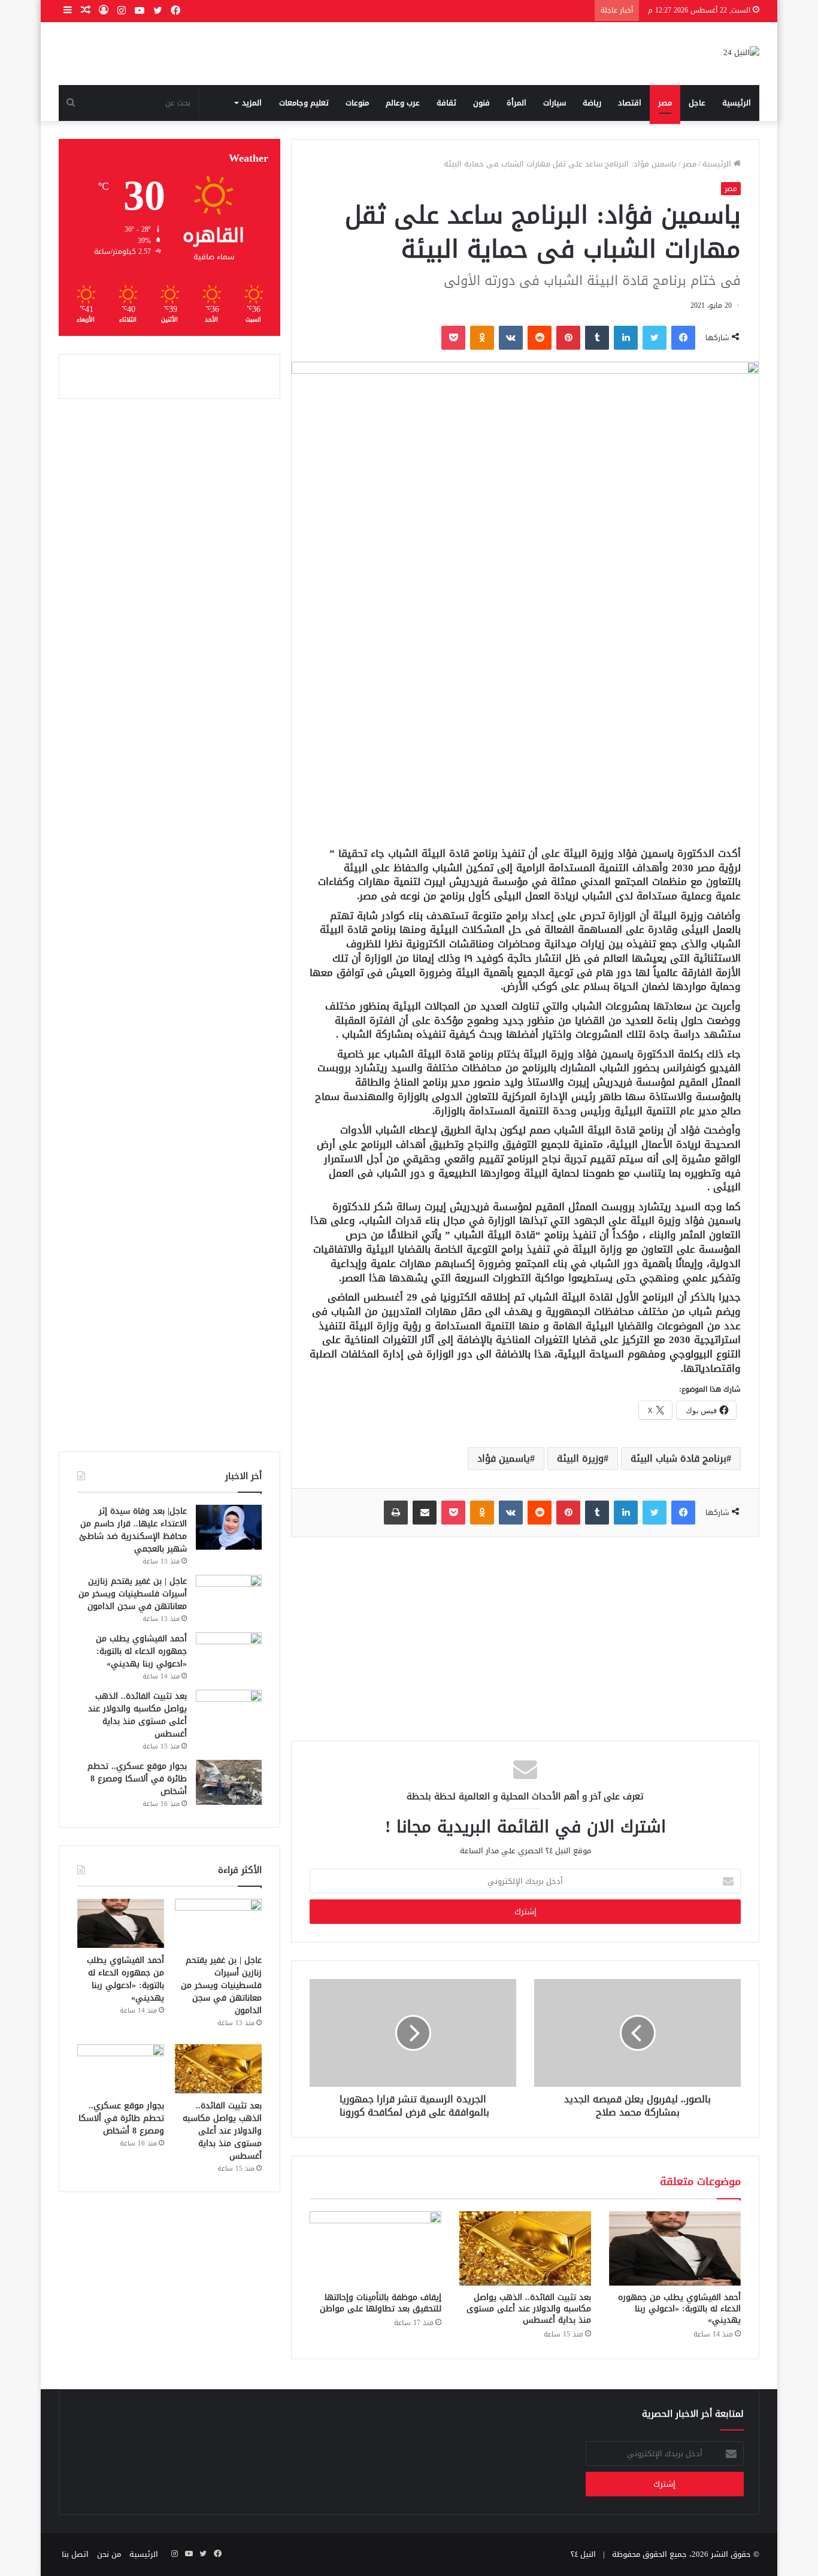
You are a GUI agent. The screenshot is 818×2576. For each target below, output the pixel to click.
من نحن (109, 2554)
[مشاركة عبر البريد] (425, 1513)
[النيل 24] (741, 54)
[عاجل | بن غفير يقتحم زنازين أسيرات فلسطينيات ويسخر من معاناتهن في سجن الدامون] (229, 1597)
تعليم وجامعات (304, 103)
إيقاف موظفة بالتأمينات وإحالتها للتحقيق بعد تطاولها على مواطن (381, 2303)
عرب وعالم (403, 103)
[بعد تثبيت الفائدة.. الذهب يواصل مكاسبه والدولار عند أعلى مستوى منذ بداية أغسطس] (525, 2248)
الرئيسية (737, 103)
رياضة (592, 103)
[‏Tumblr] (597, 338)
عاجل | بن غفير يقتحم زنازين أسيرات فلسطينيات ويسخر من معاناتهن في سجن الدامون (133, 1594)
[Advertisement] (525, 745)
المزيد (252, 103)
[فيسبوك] (683, 338)
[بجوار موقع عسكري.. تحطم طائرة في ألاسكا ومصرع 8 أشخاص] (229, 1782)
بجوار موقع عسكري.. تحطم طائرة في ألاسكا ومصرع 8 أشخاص (137, 1779)
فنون (481, 103)
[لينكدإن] (626, 338)
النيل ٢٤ (583, 2554)
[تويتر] (655, 338)
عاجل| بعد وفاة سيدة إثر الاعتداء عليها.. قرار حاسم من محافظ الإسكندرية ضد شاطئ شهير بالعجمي (133, 1530)
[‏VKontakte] (511, 338)
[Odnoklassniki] (482, 338)
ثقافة (446, 103)
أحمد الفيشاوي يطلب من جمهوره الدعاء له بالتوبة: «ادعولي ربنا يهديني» (679, 2309)
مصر (665, 103)
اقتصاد (630, 103)
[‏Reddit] (540, 338)
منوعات (357, 103)
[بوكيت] (453, 338)
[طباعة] (396, 1513)
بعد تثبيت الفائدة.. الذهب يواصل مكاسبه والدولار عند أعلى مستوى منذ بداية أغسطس (529, 2309)
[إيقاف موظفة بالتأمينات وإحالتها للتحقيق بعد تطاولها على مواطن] (375, 2248)
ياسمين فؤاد (504, 1458)
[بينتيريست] (568, 338)
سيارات (555, 103)
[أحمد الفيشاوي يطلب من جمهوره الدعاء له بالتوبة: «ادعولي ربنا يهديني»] (675, 2248)
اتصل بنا (75, 2554)
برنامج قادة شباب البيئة (678, 1458)
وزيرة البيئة (580, 1458)
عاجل (697, 103)
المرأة (516, 103)
